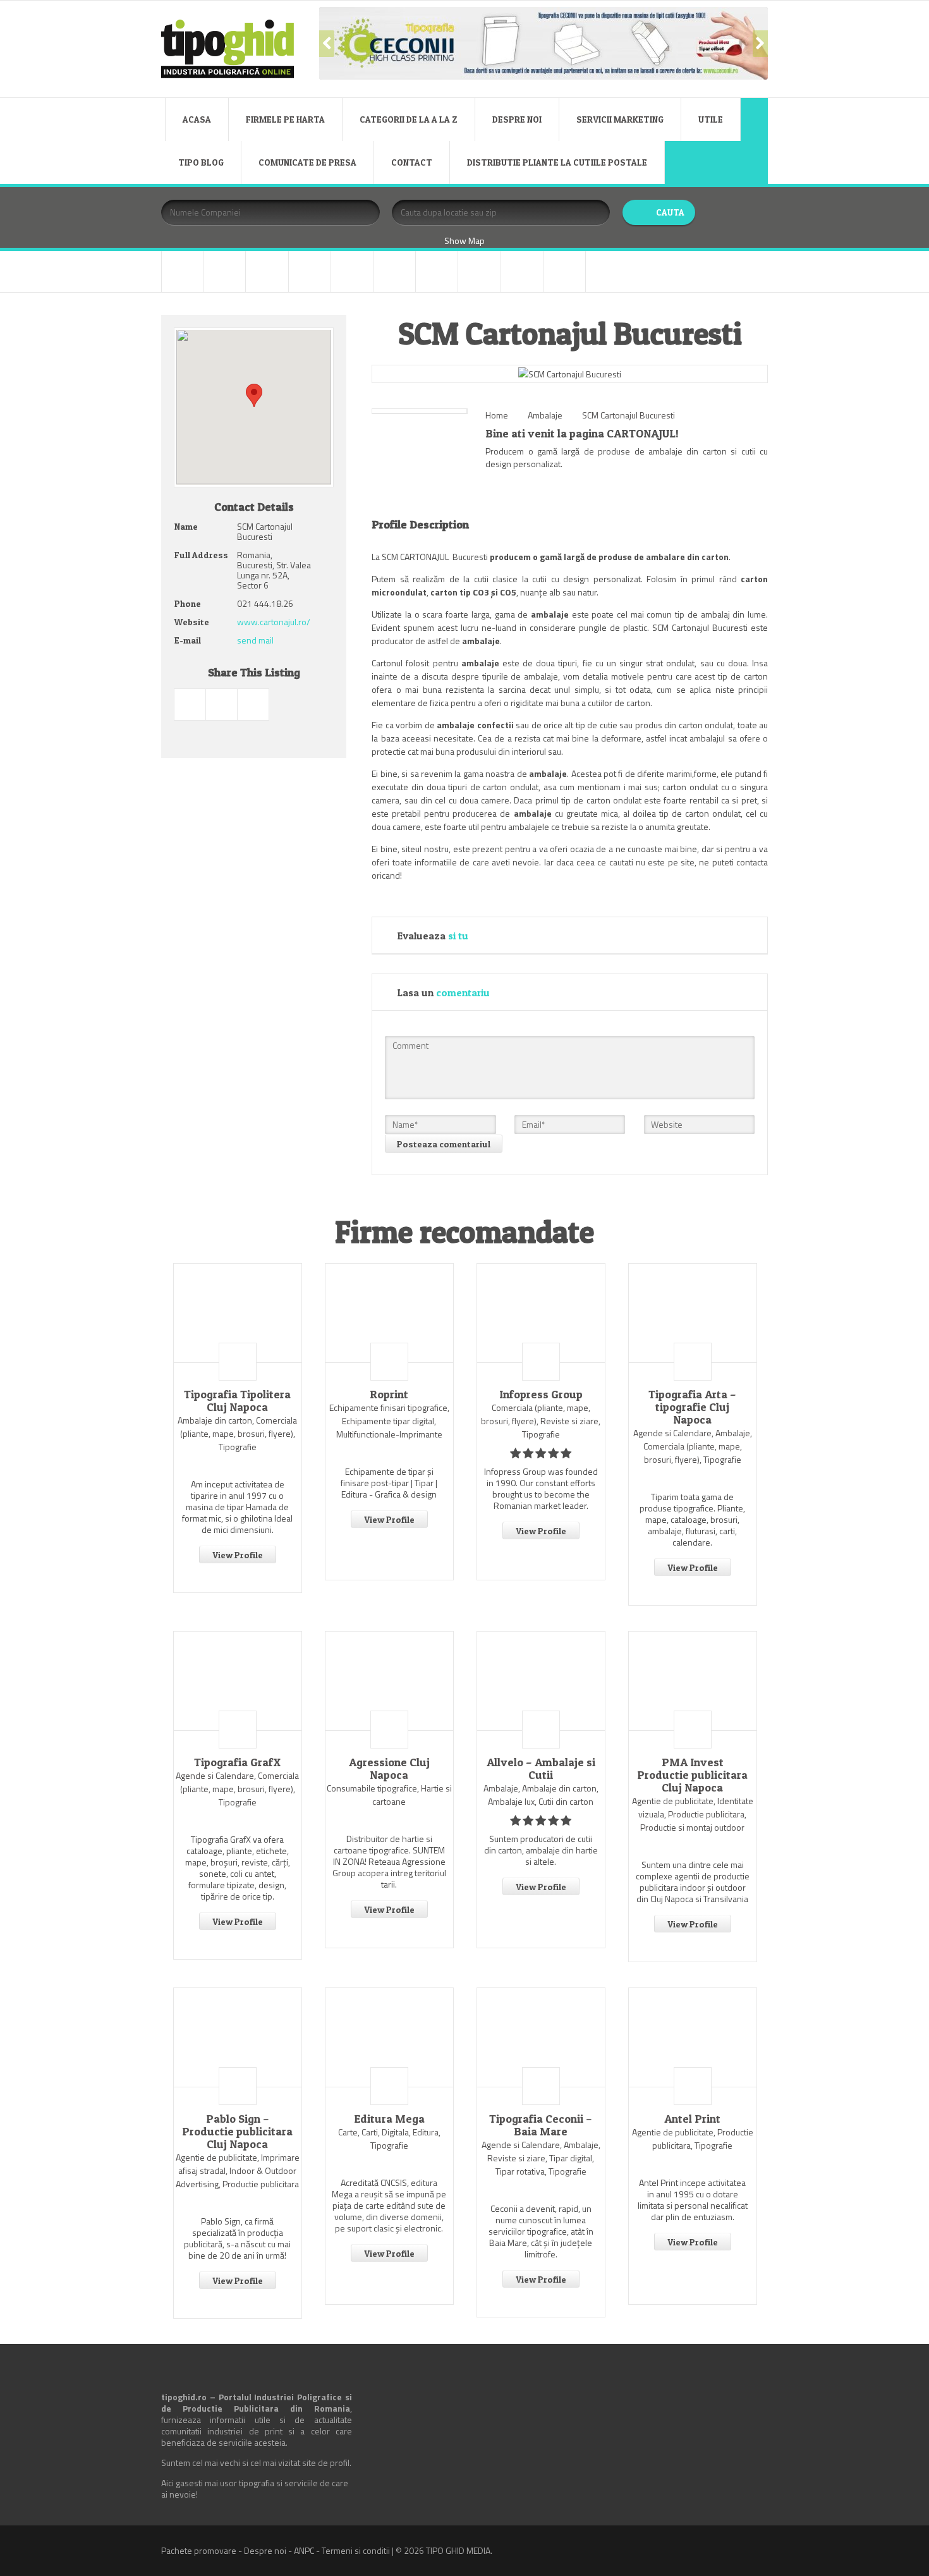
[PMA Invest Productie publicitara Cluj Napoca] (693, 1681)
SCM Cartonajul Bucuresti (628, 415)
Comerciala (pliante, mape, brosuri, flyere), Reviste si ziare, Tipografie (541, 1421)
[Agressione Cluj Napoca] (389, 1681)
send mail (255, 640)
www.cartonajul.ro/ (274, 622)
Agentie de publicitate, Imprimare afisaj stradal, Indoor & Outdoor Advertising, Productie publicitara (238, 2170)
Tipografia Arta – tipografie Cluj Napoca (692, 1407)
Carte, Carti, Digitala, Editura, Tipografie (389, 2139)
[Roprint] (389, 1313)
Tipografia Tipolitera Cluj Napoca (237, 1401)
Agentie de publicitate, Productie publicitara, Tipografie (693, 2139)
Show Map (464, 241)
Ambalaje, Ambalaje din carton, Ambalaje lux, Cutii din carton (541, 1795)
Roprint (389, 1395)
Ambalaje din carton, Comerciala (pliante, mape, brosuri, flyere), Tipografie (237, 1433)
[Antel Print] (693, 2037)
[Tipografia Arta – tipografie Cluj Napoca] (693, 1313)
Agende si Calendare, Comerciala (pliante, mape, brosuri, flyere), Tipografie (237, 1789)
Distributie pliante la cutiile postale (557, 162)
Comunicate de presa (307, 162)
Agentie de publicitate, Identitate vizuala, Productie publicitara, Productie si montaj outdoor (693, 1814)
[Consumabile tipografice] (267, 272)
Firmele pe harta (285, 119)
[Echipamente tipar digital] (310, 272)
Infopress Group (541, 1395)
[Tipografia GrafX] (238, 1681)
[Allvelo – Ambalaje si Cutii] (541, 1681)
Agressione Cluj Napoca (389, 1769)
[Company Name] (238, 1362)
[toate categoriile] (564, 272)
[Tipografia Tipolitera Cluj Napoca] (238, 1313)
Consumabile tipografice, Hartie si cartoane (389, 1795)
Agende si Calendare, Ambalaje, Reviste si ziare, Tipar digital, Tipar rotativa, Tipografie (541, 2158)
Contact (412, 162)
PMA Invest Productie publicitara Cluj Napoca (692, 1775)
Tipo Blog (201, 162)
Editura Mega (389, 2119)
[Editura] (352, 272)
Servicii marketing (620, 119)
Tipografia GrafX (237, 1762)
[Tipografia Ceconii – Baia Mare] (541, 2037)
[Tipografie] (479, 272)
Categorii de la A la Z (409, 119)
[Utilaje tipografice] (522, 272)
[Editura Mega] (389, 2037)
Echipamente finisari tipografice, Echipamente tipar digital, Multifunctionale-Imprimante (389, 1421)
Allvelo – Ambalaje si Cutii (541, 1769)
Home (497, 415)
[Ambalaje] (182, 272)
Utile (711, 119)
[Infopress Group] (541, 1313)
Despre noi (517, 119)
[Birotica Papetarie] (224, 272)
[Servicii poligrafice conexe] (437, 272)
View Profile (238, 1555)
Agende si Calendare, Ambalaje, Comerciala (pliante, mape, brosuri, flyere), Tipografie (693, 1446)
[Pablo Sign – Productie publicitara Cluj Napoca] (238, 2037)
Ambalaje (545, 415)
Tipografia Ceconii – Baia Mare (541, 2125)
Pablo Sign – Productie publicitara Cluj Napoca (237, 2132)
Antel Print (692, 2119)
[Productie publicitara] (394, 272)
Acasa (197, 119)
